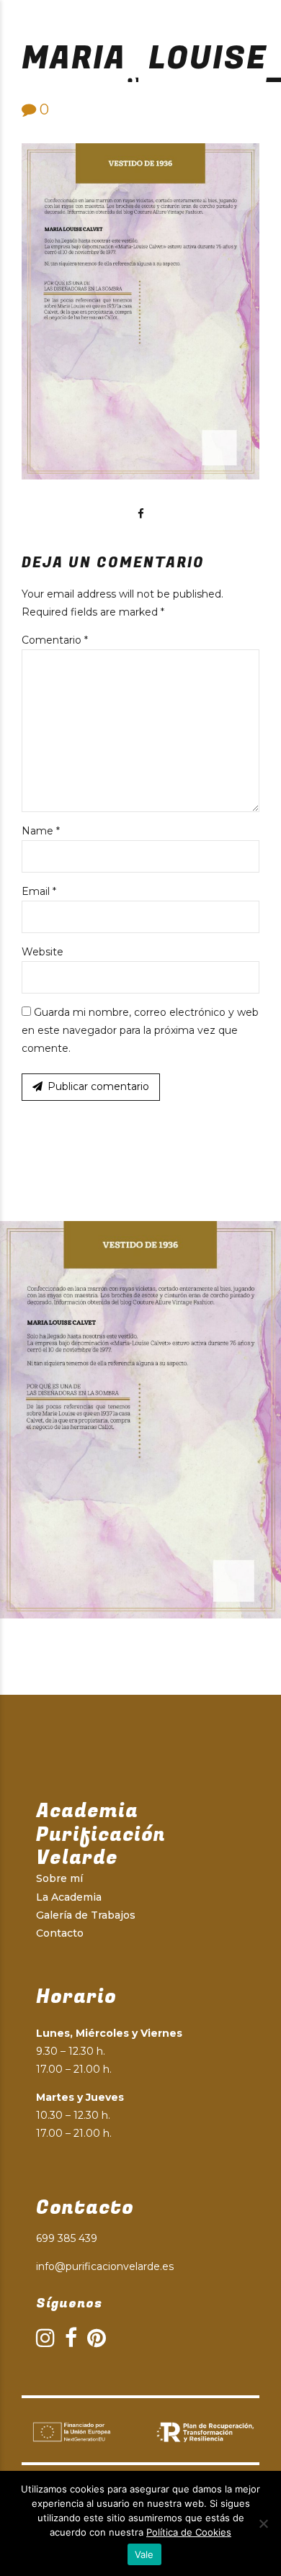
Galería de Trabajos (86, 1915)
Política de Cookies (189, 2532)
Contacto (60, 1933)
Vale (144, 2554)
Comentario (55, 640)
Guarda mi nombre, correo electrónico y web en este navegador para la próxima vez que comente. (140, 1030)
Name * (41, 831)
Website (43, 952)
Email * (39, 891)
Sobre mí (59, 1878)
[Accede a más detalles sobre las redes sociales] (141, 514)
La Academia (69, 1897)
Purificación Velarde (131, 79)
